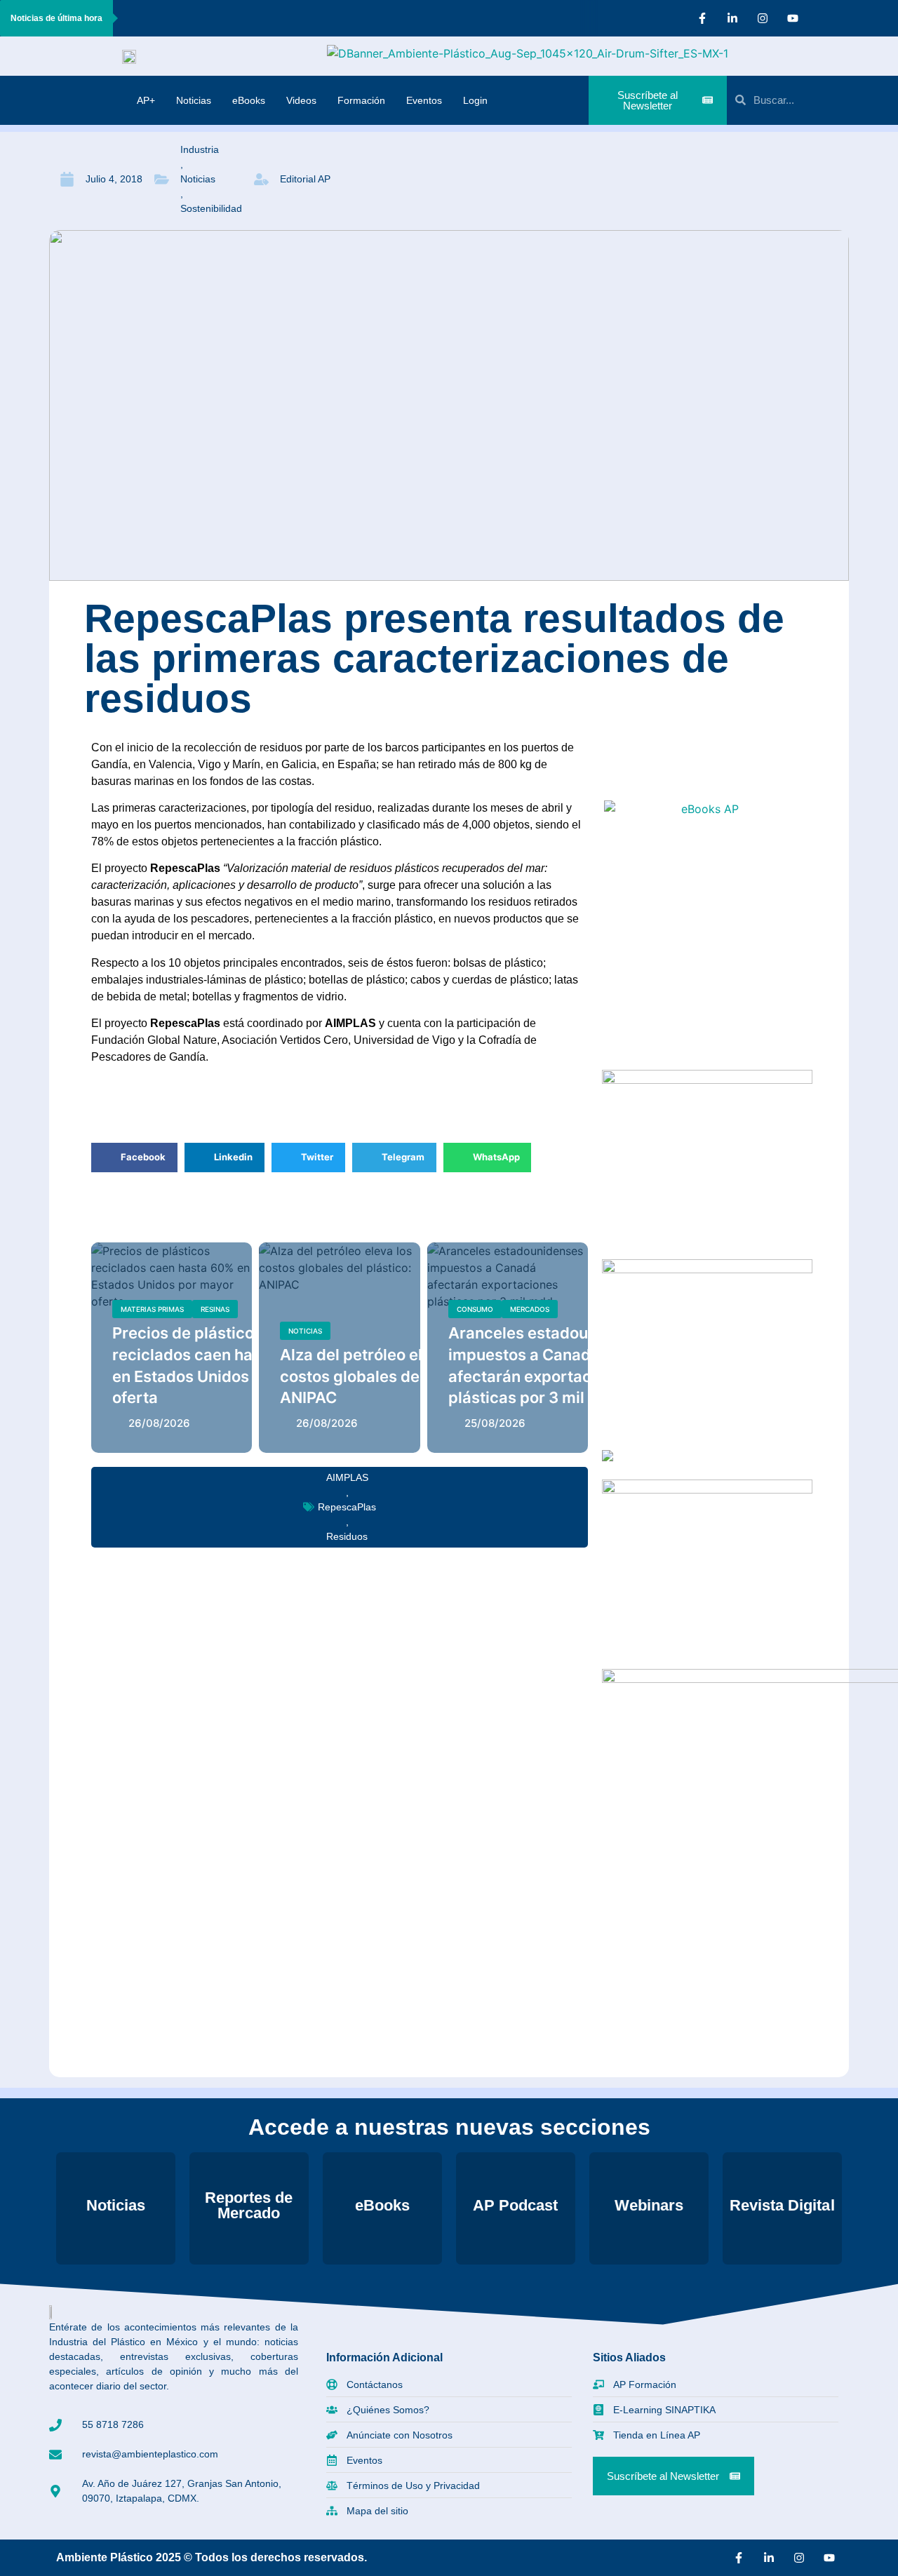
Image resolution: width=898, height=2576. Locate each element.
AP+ (146, 100)
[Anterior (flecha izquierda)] (25, 1288)
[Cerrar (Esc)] (883, 15)
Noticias (194, 100)
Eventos (424, 100)
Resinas (215, 1309)
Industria (200, 149)
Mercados (530, 1309)
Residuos (347, 1536)
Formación (361, 100)
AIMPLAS (347, 1477)
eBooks (249, 100)
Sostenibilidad (211, 208)
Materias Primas (152, 1309)
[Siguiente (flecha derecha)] (873, 1288)
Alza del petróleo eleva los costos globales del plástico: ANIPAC (386, 1376)
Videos (301, 100)
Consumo (475, 1309)
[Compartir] (852, 15)
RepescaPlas (347, 1507)
